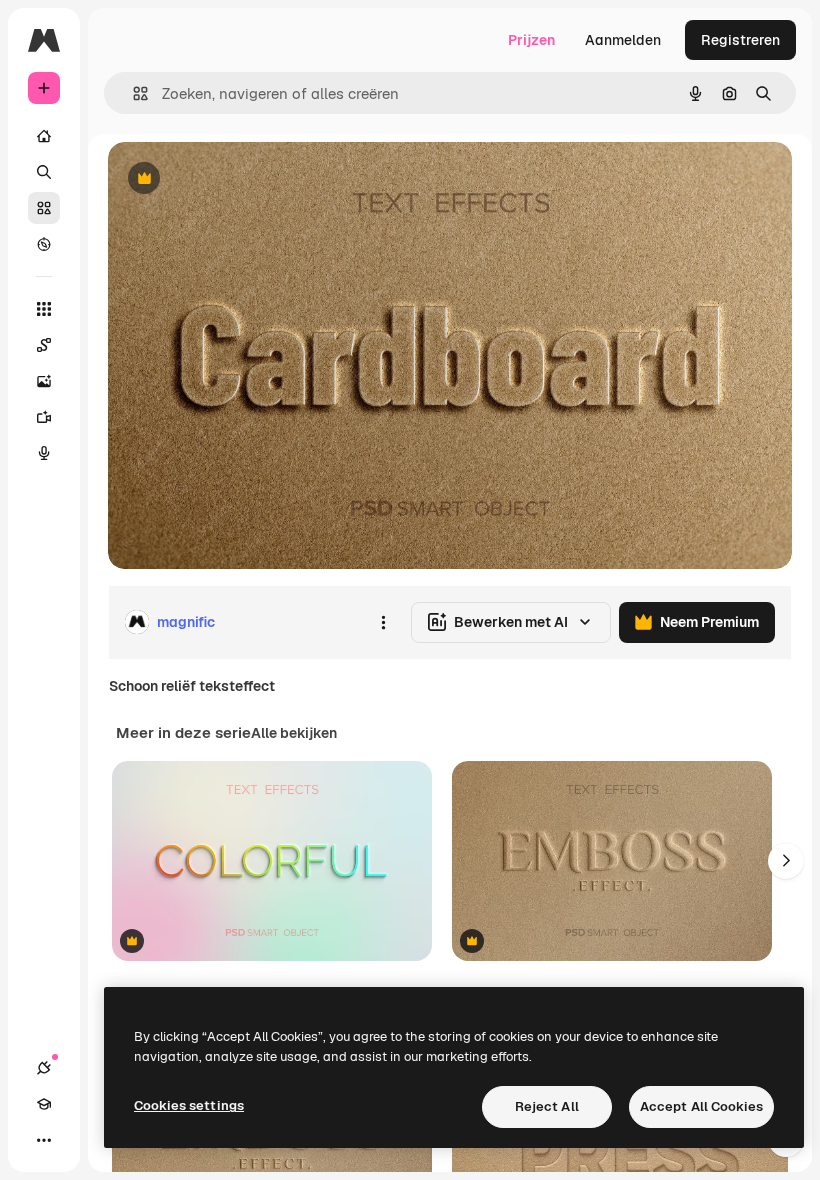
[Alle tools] (44, 309)
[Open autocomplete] (132, 93)
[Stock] (44, 208)
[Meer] (44, 1140)
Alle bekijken (294, 733)
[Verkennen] (44, 244)
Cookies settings (189, 1105)
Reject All (547, 1106)
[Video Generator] (44, 417)
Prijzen (531, 40)
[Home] (44, 136)
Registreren (740, 40)
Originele (239, 179)
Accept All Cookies (701, 1106)
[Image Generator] (44, 381)
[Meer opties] (383, 622)
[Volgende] (786, 861)
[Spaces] (44, 345)
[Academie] (44, 1104)
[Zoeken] (44, 172)
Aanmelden (623, 40)
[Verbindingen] (44, 1068)
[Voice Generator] (44, 453)
